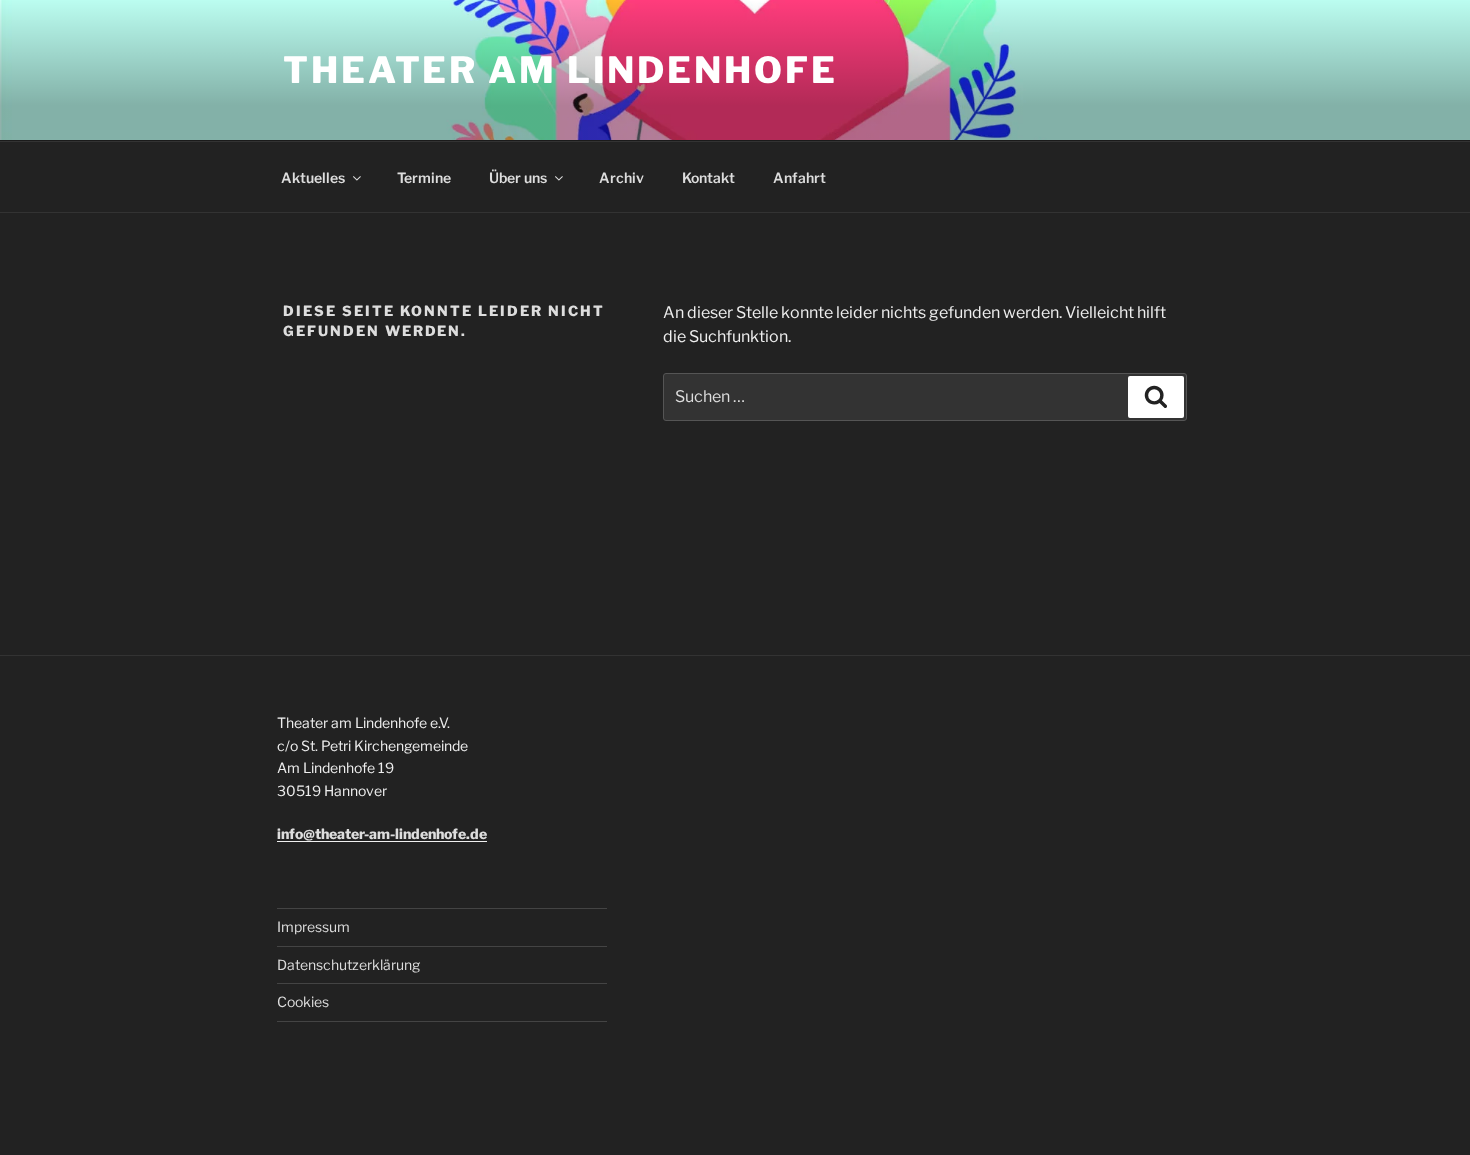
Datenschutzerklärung (348, 964)
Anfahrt (799, 177)
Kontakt (708, 177)
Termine (424, 177)
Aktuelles (313, 177)
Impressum (313, 926)
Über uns (518, 177)
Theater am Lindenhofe (560, 70)
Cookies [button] (303, 1001)
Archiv (621, 177)
